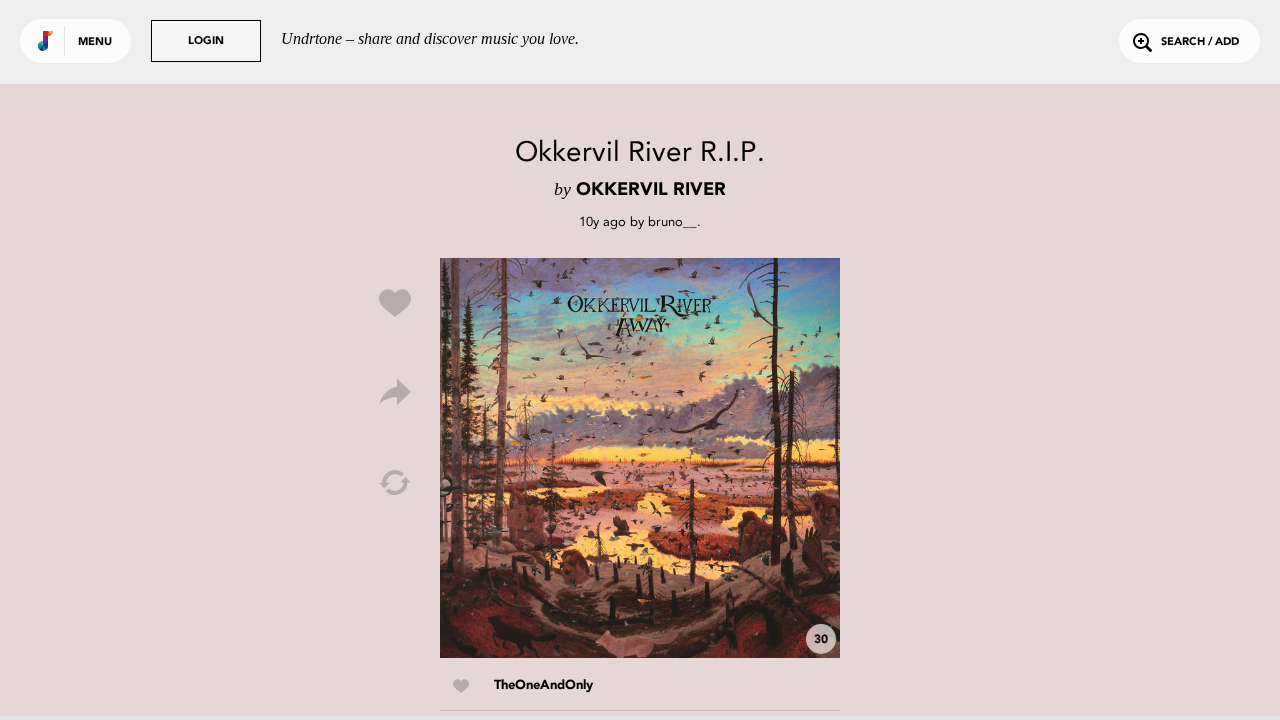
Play (640, 458)
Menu (95, 42)
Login (206, 41)
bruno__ (672, 221)
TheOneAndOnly (543, 685)
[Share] (395, 393)
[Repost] (395, 483)
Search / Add (1200, 42)
